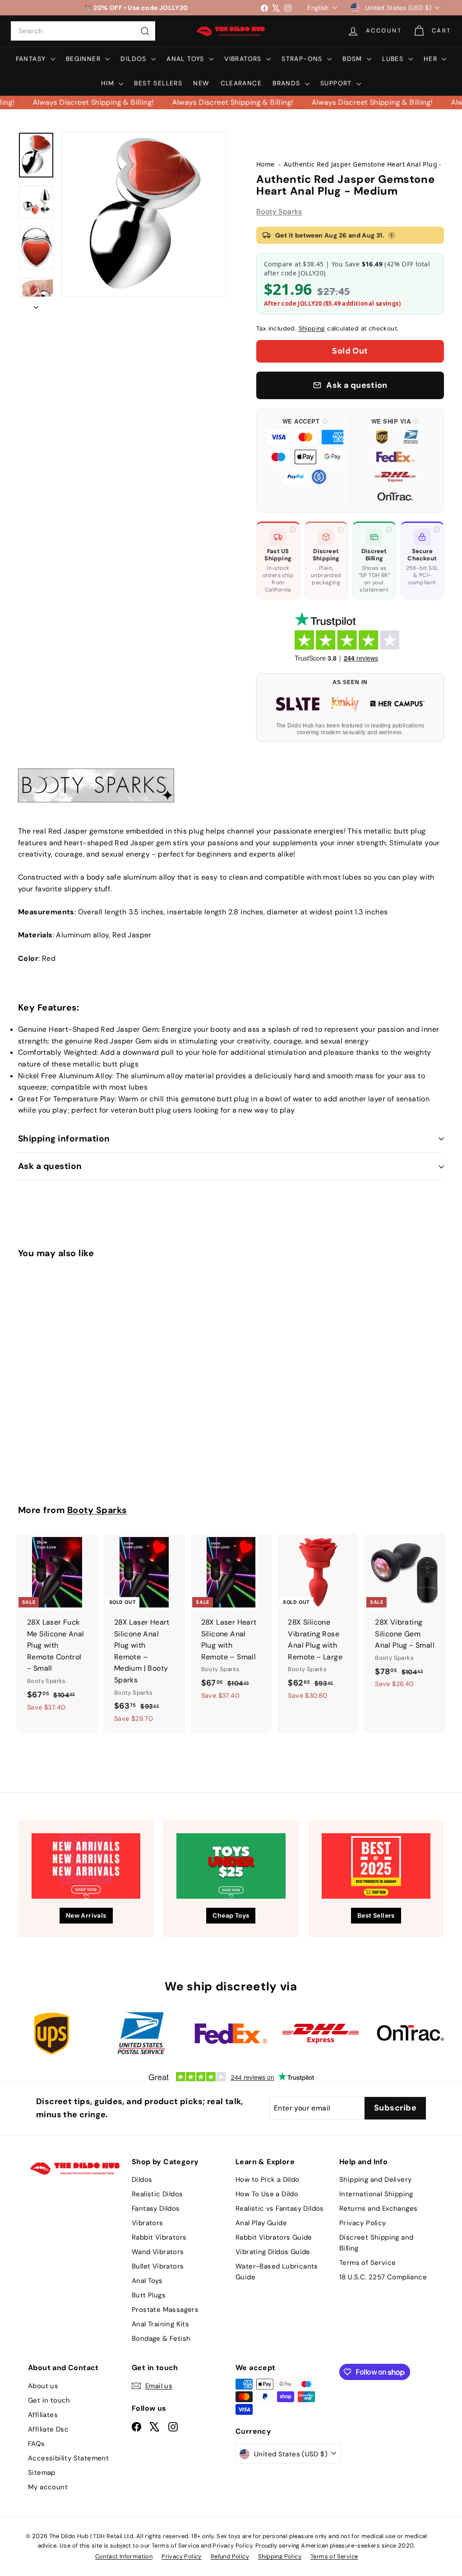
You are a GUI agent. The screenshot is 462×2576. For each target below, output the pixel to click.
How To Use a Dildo (267, 2194)
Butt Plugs (149, 2295)
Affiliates (43, 2415)
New (201, 83)
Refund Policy (230, 2556)
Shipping (312, 328)
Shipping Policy (280, 2556)
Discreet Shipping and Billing (376, 2243)
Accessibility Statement (68, 2458)
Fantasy (32, 59)
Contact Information (124, 2556)
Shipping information (64, 1139)
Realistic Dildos (157, 2194)
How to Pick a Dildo (268, 2180)
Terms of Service (367, 2263)
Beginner (85, 59)
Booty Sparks (279, 212)
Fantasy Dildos (156, 2208)
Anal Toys (187, 59)
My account (48, 2487)
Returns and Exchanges (378, 2208)
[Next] (36, 305)
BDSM (353, 59)
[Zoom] (143, 214)
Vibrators (244, 59)
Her (432, 59)
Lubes (394, 59)
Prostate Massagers (165, 2310)
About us (43, 2386)
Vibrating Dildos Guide (273, 2252)
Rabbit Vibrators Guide (274, 2237)
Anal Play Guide (261, 2223)
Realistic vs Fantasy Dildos (280, 2208)
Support (337, 83)
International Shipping (376, 2194)
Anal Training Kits (160, 2324)
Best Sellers (158, 83)
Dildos (135, 59)
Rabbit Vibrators (159, 2237)
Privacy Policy (363, 2223)
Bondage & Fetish (161, 2338)
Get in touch (49, 2400)
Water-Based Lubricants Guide (277, 2272)
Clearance (241, 83)
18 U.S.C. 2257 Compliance (383, 2277)
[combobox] (83, 31)
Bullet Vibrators (158, 2266)
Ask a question (50, 1166)
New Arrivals (86, 1915)
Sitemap (42, 2473)
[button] (305, 461)
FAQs (37, 2444)
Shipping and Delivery (375, 2180)
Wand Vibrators (158, 2252)
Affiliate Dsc (48, 2429)
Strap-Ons (303, 59)
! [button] (392, 235)
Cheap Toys (231, 1915)
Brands (288, 83)
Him (109, 83)
